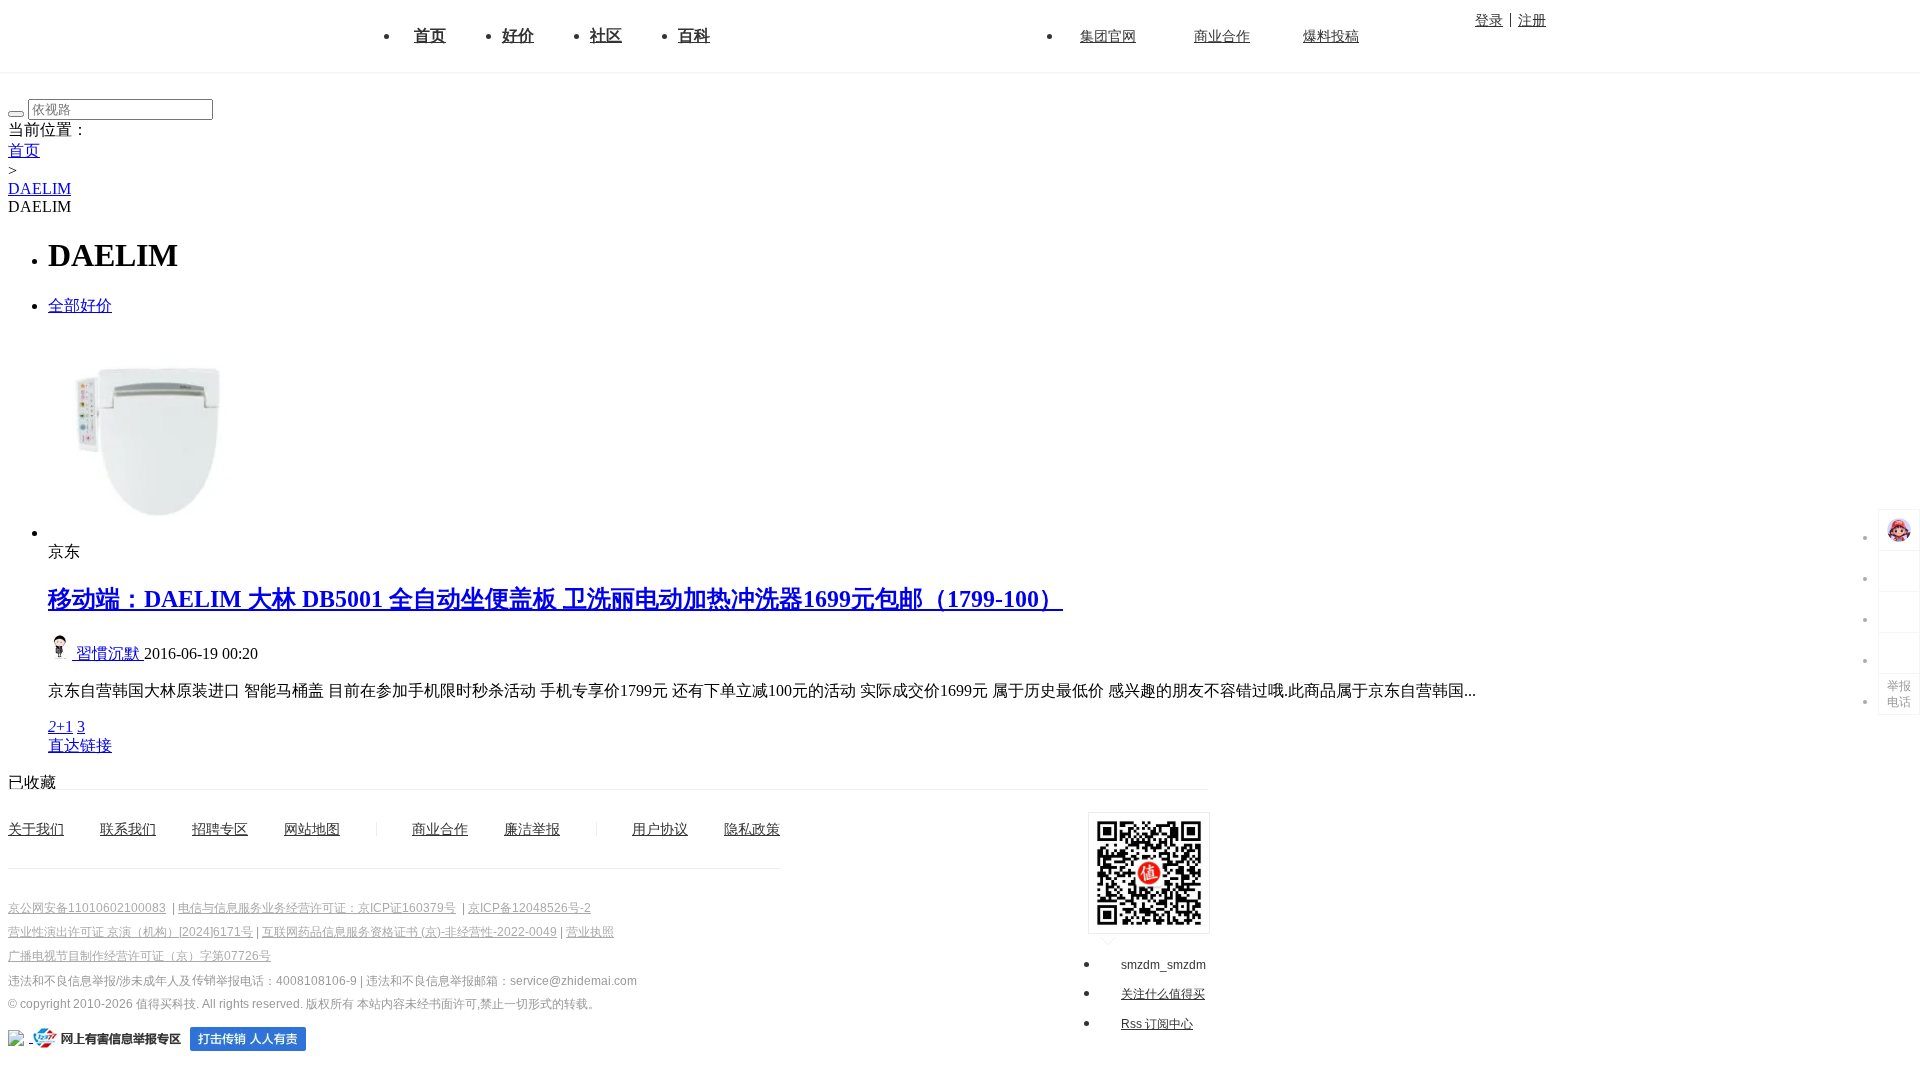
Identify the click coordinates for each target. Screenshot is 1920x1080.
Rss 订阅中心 (1157, 1024)
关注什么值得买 (1163, 994)
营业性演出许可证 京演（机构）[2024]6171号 (130, 932)
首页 (430, 35)
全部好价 (80, 305)
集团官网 (1108, 36)
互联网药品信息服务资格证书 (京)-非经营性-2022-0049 (409, 932)
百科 (694, 35)
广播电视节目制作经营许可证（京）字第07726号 (139, 956)
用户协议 (660, 829)
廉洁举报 (532, 829)
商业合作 (1222, 36)
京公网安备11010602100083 (87, 908)
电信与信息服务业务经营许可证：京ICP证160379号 (317, 908)
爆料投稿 (1331, 36)
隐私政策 (752, 829)
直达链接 (80, 745)
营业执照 (590, 932)
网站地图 (312, 829)
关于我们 (36, 829)
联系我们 (128, 829)
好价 (518, 35)
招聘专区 (220, 829)
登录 (1489, 20)
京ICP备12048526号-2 (529, 908)
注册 (1532, 20)
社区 (606, 35)
